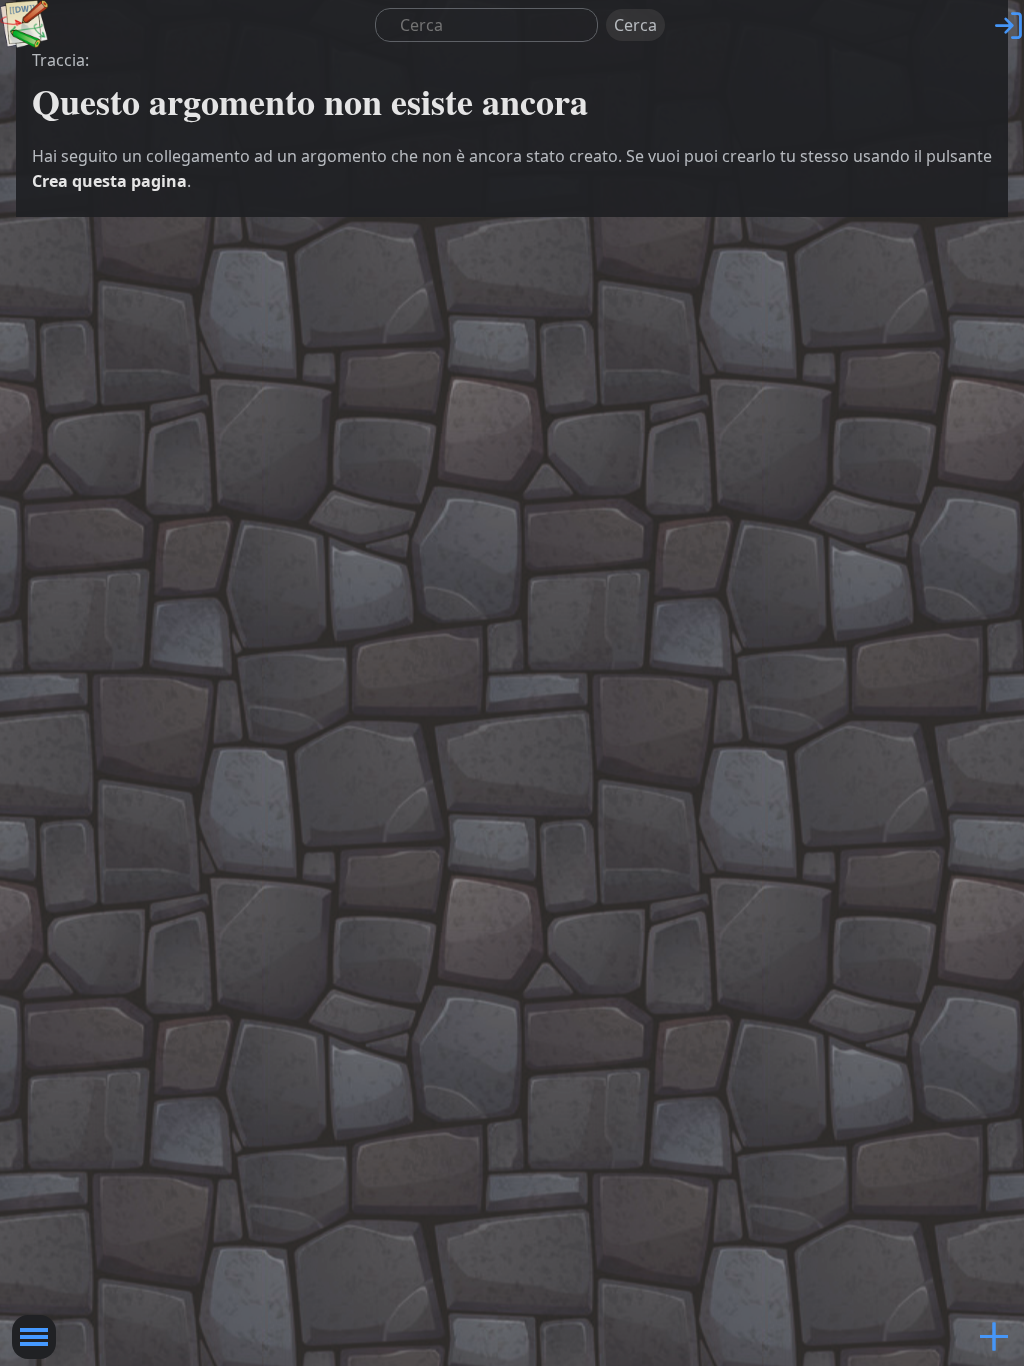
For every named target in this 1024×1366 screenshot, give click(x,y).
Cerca (635, 25)
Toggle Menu (34, 1337)
